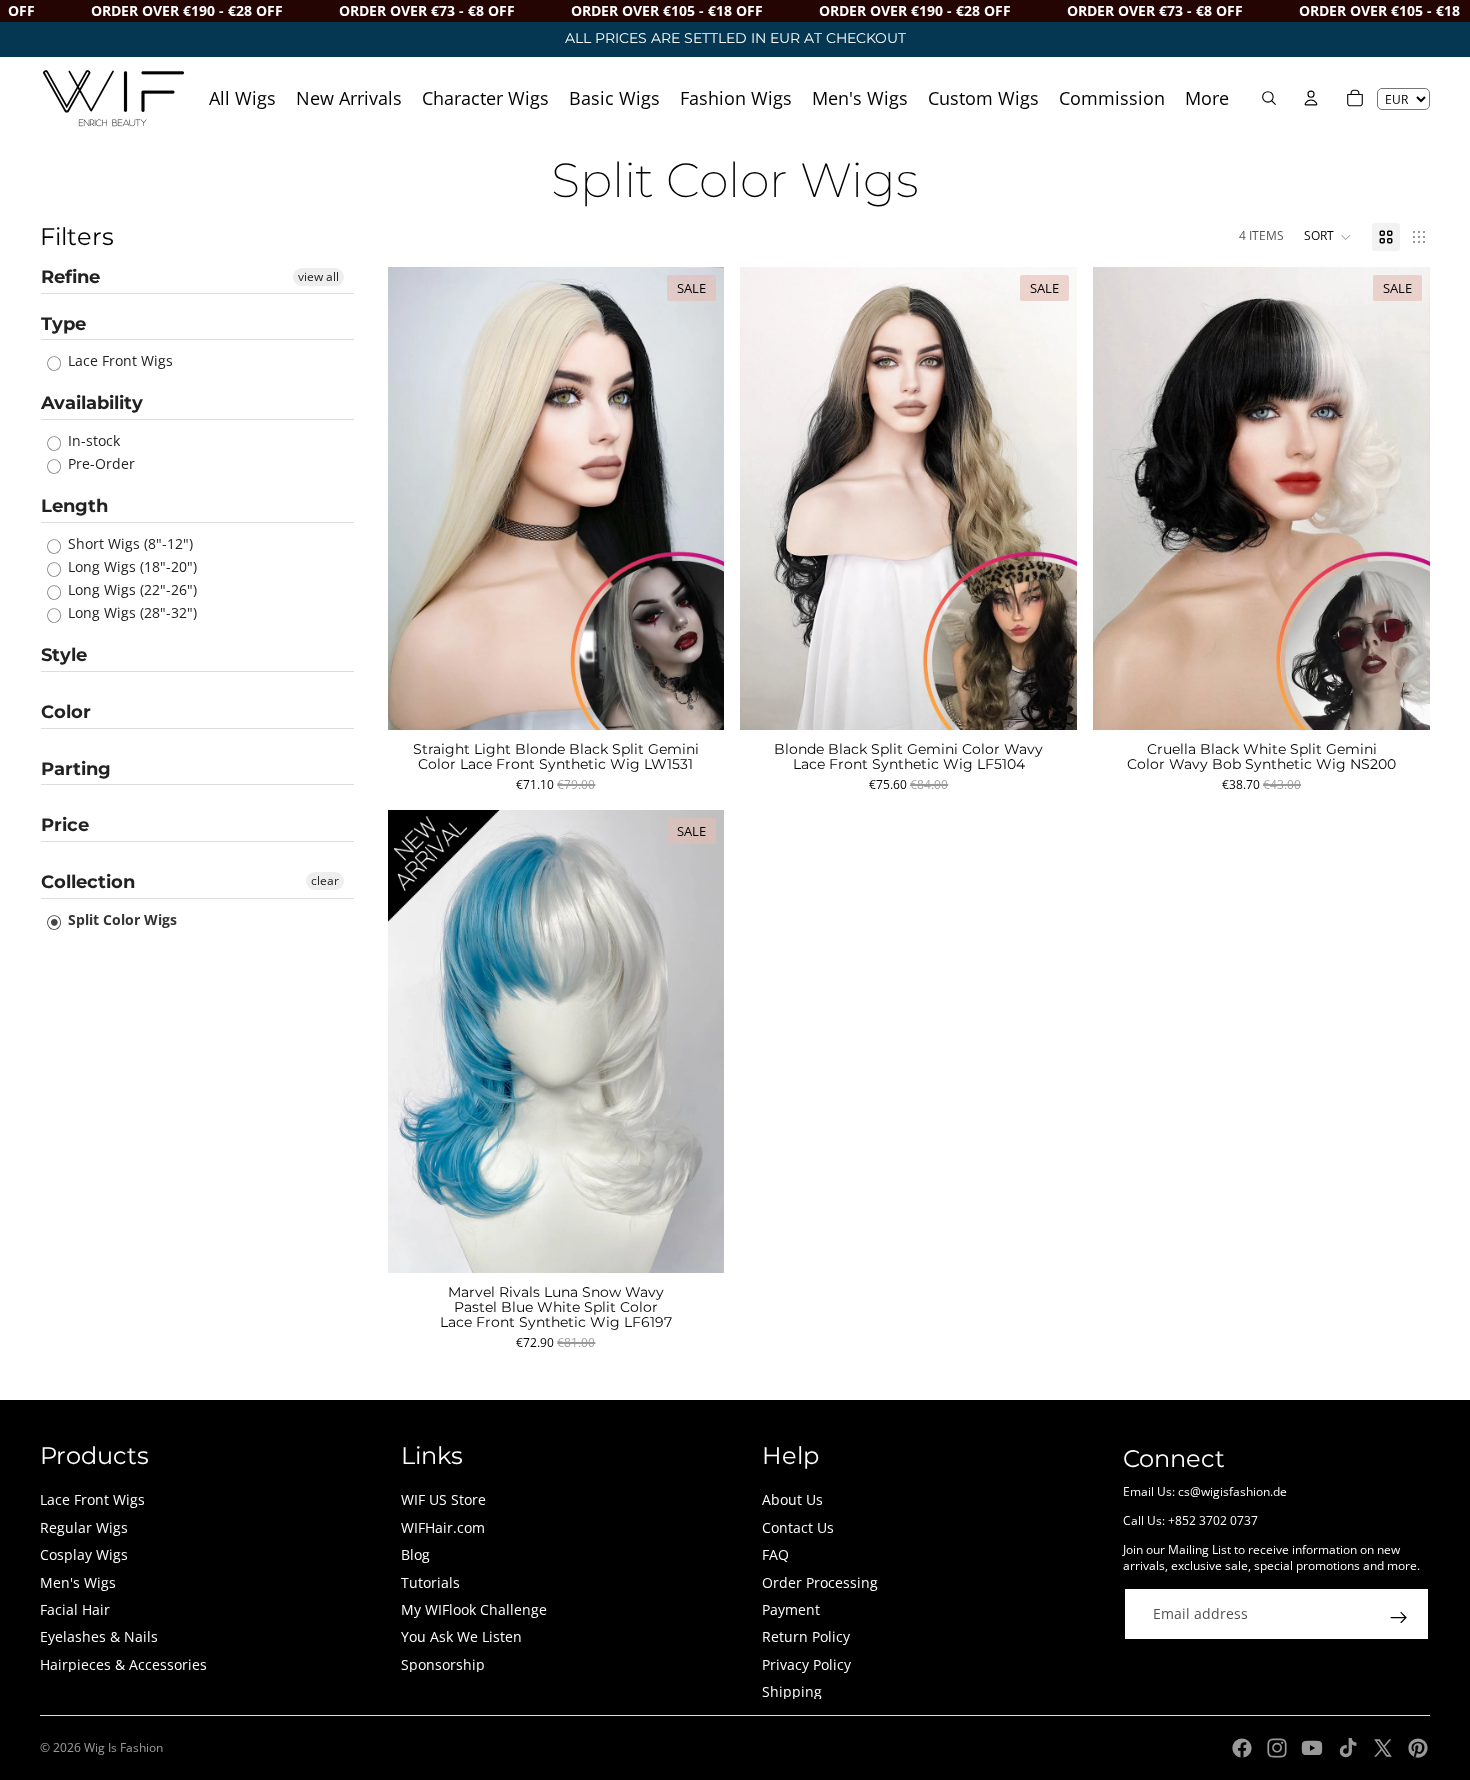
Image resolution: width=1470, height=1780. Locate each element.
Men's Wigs (78, 1582)
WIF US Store (443, 1499)
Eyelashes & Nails (99, 1636)
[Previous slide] (418, 498)
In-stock (92, 440)
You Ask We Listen (461, 1636)
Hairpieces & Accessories (123, 1664)
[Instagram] (1277, 1748)
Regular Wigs (84, 1527)
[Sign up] (1399, 1618)
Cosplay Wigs (84, 1554)
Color (66, 712)
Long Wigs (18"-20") (130, 566)
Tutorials (430, 1582)
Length (74, 506)
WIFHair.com (443, 1527)
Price (65, 825)
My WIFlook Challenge (474, 1609)
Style (64, 655)
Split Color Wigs (120, 919)
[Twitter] (1383, 1748)
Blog (415, 1554)
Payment (791, 1609)
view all (318, 276)
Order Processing (820, 1582)
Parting (76, 769)
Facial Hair (75, 1609)
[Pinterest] (1418, 1748)
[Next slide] (694, 498)
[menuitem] (1207, 97)
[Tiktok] (1348, 1748)
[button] (1328, 237)
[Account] (1311, 98)
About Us (792, 1499)
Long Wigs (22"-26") (130, 589)
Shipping (792, 1691)
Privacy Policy (806, 1664)
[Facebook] (1242, 1748)
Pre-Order (99, 463)
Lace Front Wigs (118, 360)
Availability (92, 403)
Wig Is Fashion (123, 1747)
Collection (88, 882)
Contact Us (798, 1527)
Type (63, 324)
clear (325, 880)
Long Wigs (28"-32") (130, 612)
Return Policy (806, 1636)
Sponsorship (443, 1664)
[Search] (1269, 98)
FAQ (775, 1554)
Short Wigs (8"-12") (128, 543)
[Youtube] (1312, 1748)
